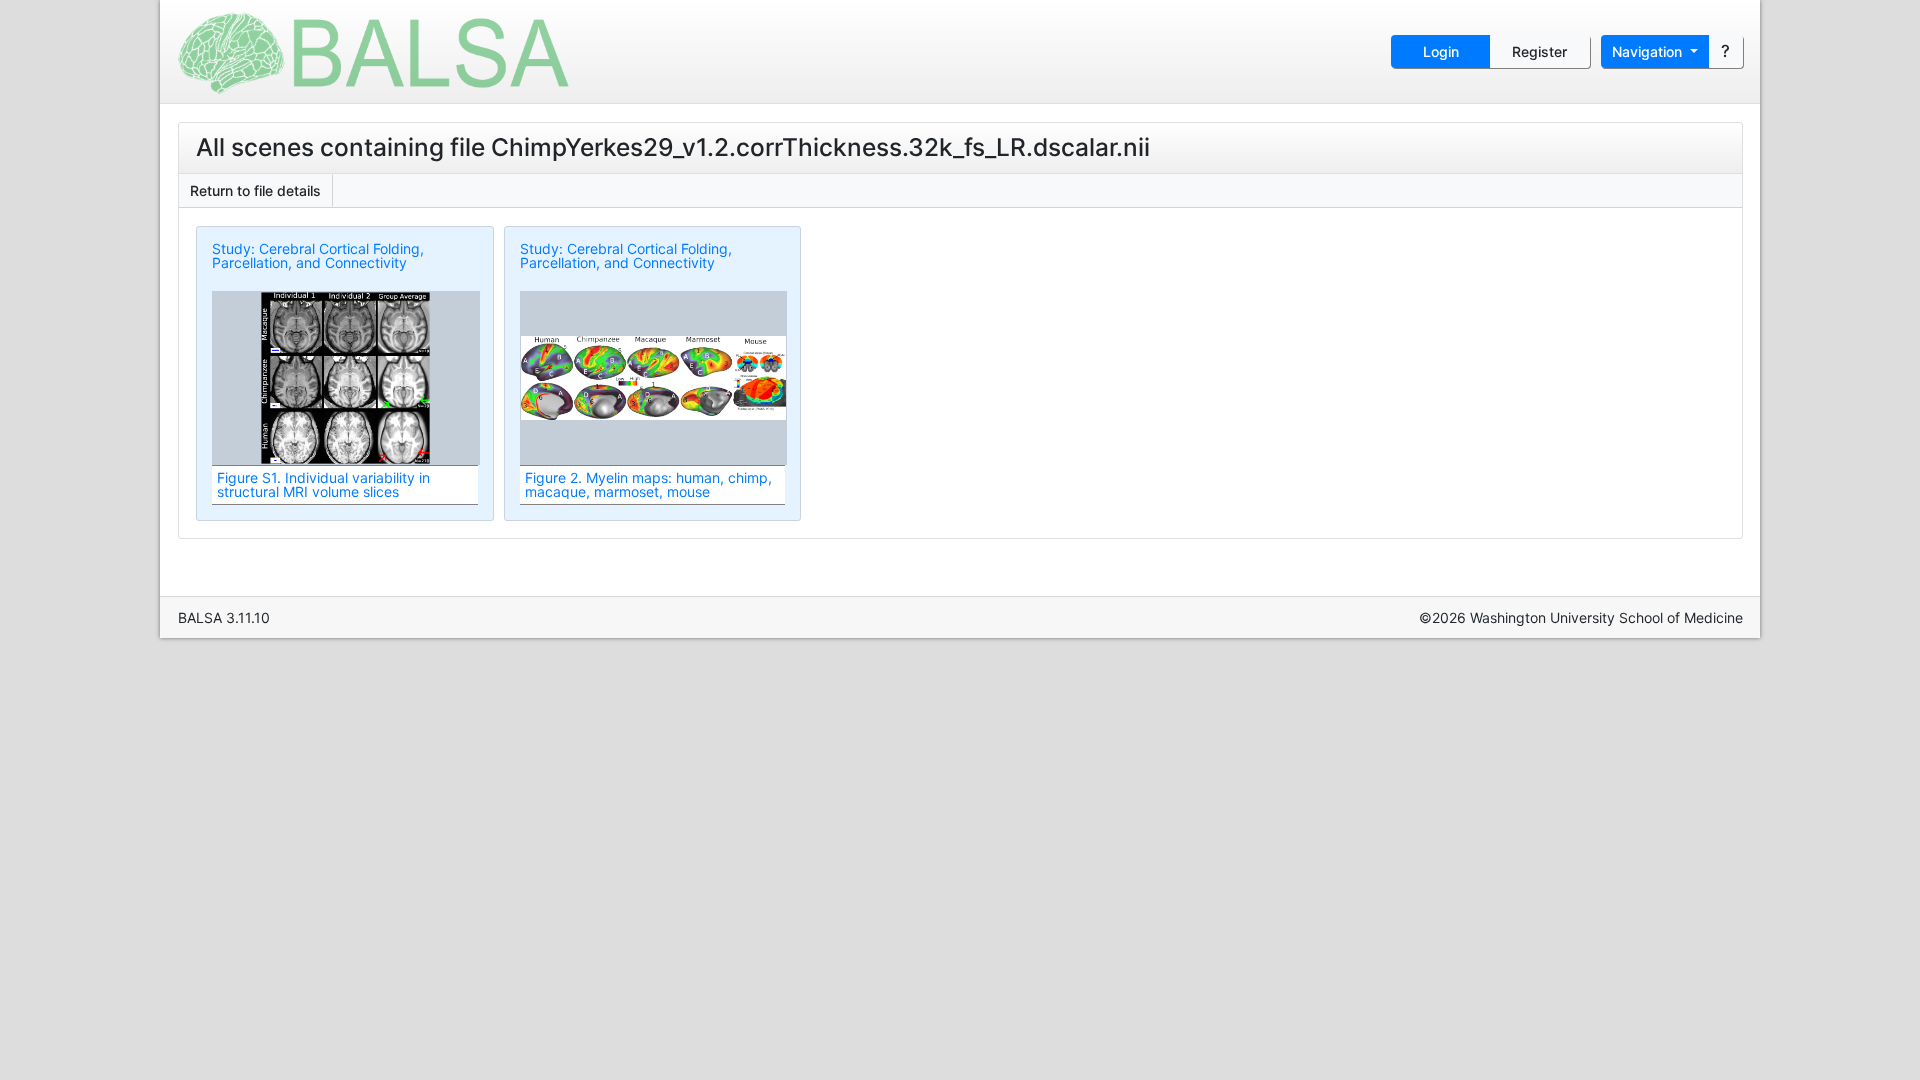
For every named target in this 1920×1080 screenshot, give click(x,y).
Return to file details (255, 190)
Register (1539, 51)
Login (1441, 51)
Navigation (1649, 51)
